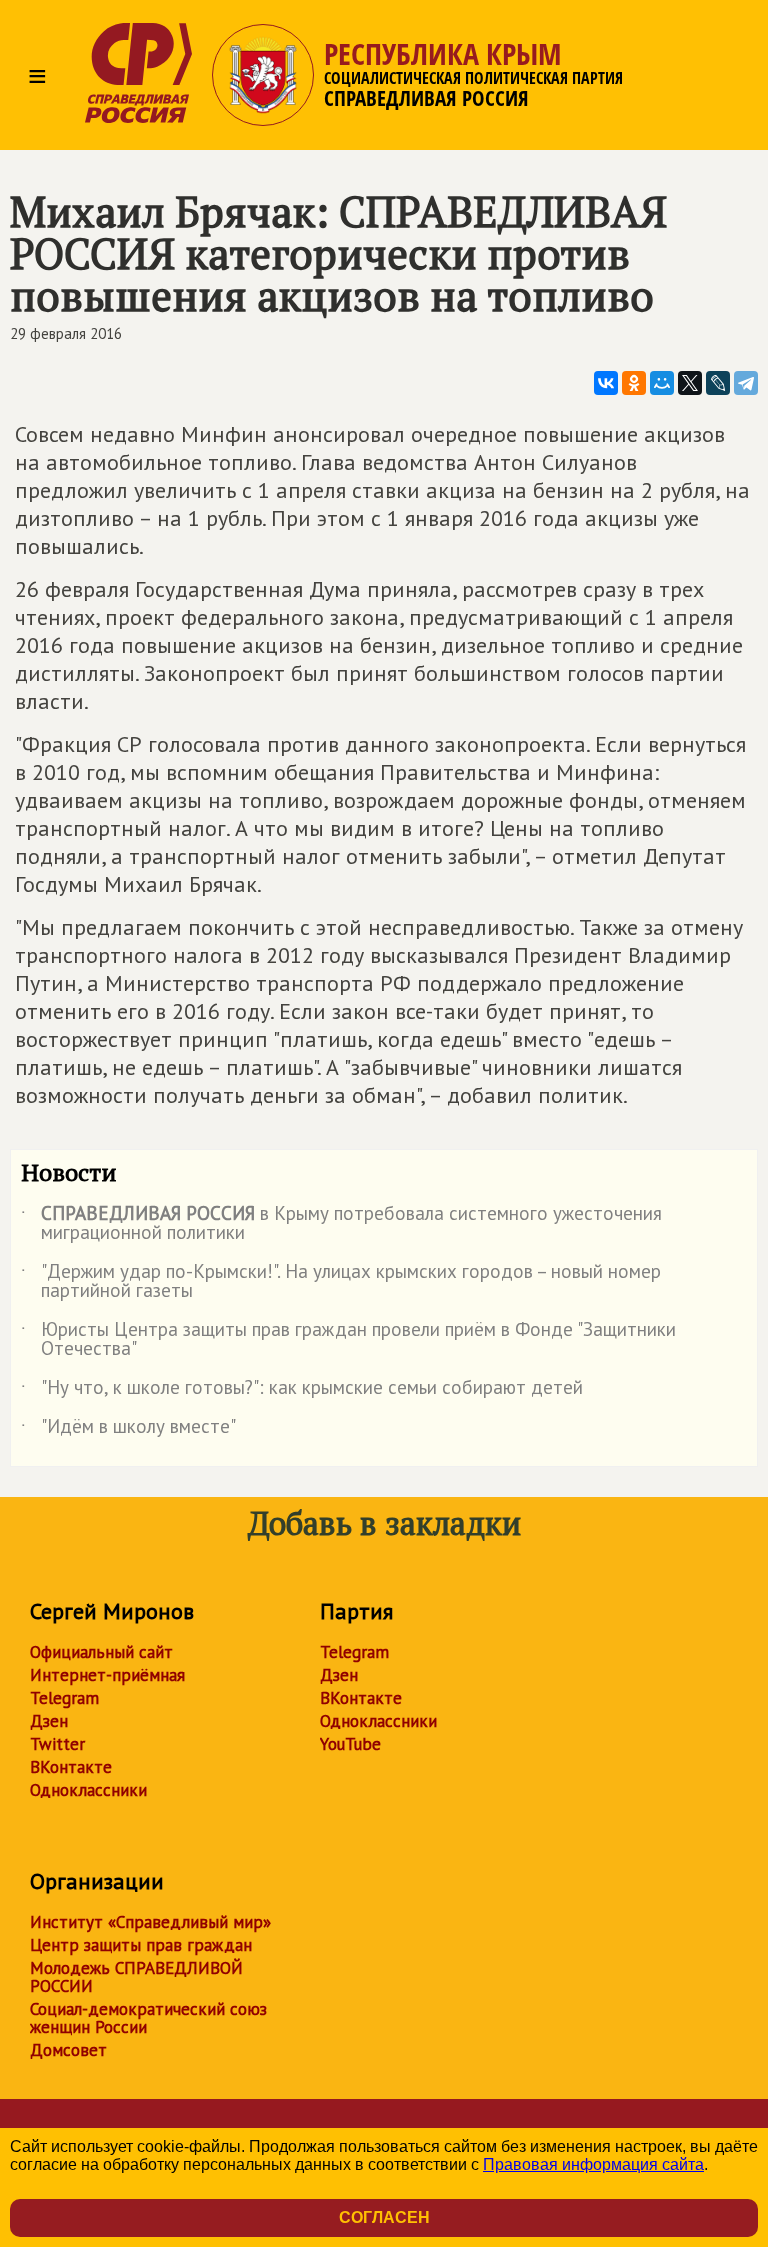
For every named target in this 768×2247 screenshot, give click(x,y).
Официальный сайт (101, 1652)
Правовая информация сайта (593, 2164)
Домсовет (68, 2050)
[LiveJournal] (718, 383)
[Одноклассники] (634, 383)
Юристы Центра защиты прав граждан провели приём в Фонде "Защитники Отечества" (348, 1340)
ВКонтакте (71, 1767)
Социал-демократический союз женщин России (148, 2018)
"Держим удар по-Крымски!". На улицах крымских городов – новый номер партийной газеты (341, 1282)
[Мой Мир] (662, 383)
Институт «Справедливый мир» (150, 1922)
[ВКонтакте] (606, 383)
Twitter (57, 1744)
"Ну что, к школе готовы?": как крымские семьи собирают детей (302, 1391)
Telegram (64, 1698)
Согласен (384, 2217)
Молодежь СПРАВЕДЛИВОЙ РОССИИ (136, 1977)
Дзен (49, 1721)
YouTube (350, 1744)
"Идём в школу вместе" (128, 1430)
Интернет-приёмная (107, 1675)
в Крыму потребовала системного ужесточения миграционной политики (341, 1224)
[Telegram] (746, 383)
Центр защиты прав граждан (141, 1945)
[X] (690, 383)
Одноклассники (88, 1790)
